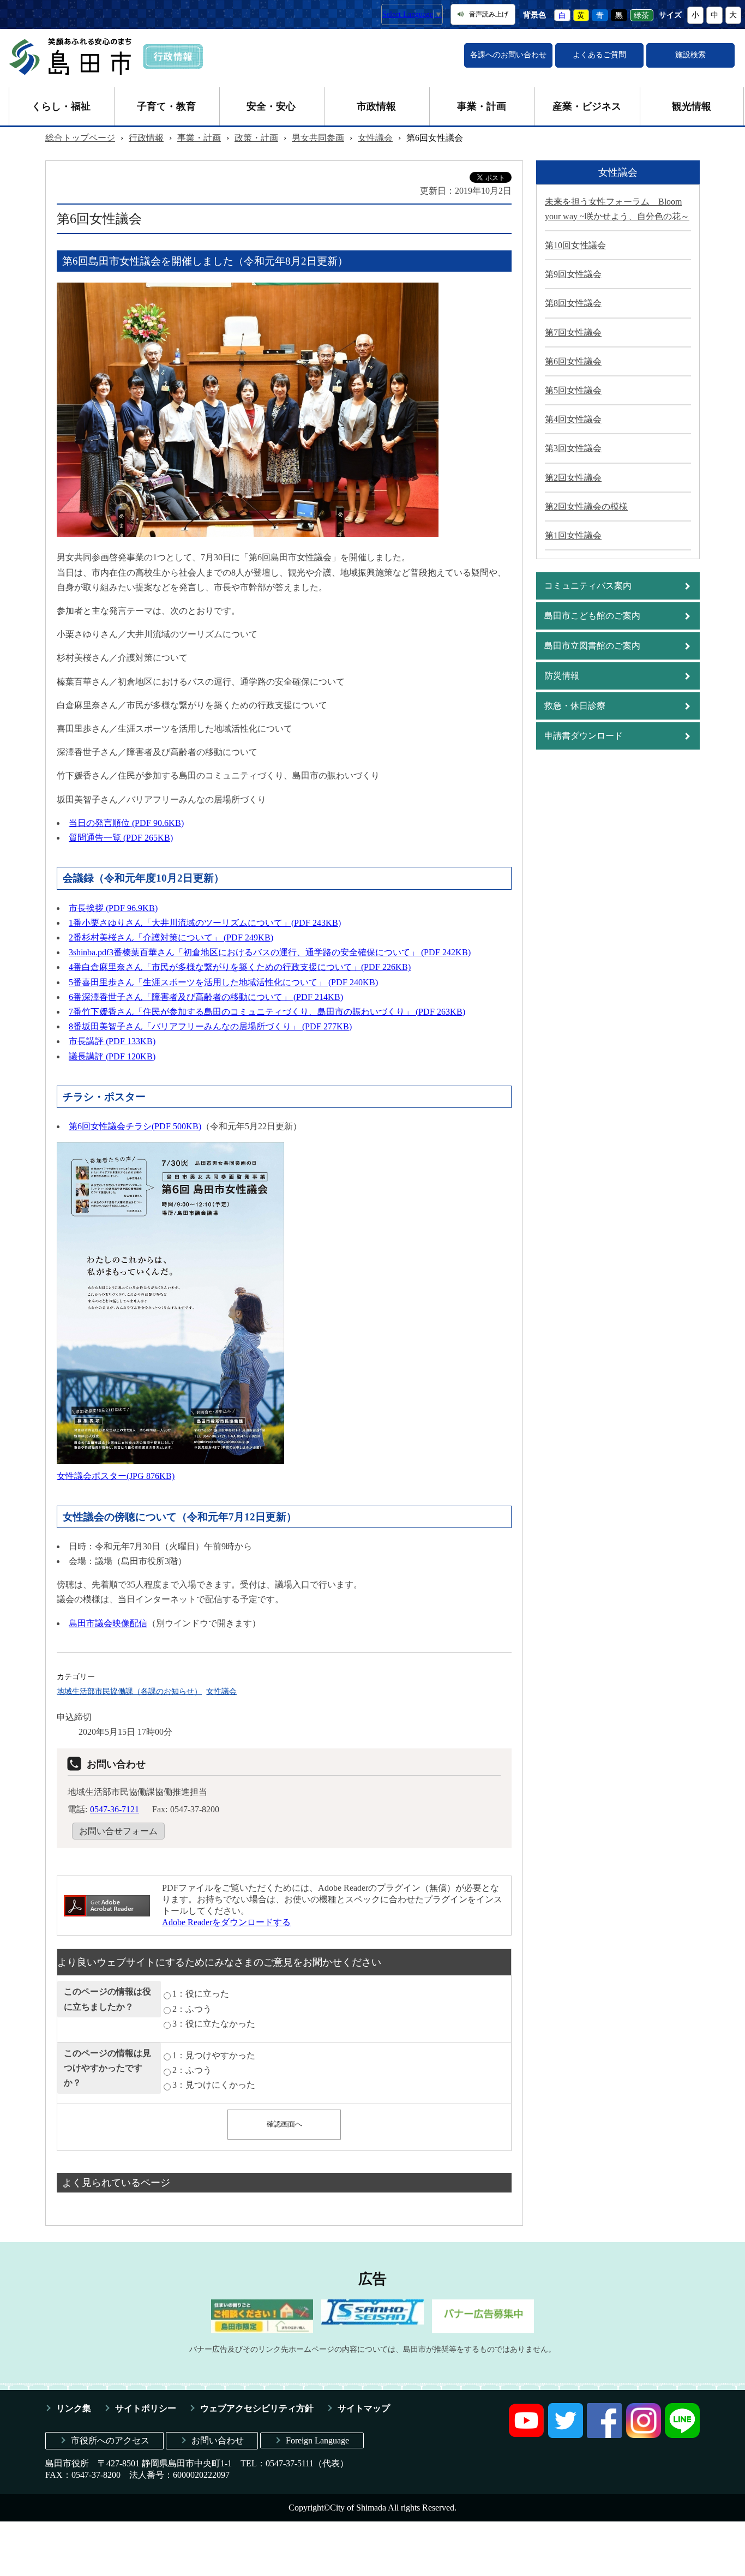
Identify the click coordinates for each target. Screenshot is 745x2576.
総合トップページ (80, 138)
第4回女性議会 (573, 419)
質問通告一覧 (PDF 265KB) (121, 838)
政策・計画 (256, 138)
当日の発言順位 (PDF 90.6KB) (126, 823)
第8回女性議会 (573, 303)
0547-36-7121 (115, 1809)
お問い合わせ (218, 2440)
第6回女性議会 (573, 361)
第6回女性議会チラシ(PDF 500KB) (135, 1126)
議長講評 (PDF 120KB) (112, 1056)
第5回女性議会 (573, 390)
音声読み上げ (489, 14)
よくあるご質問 (599, 55)
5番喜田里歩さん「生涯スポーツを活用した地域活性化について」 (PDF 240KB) (223, 982)
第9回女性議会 (573, 274)
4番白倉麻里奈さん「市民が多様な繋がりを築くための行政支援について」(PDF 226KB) (240, 967)
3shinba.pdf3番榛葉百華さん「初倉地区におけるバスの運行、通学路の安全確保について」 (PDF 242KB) (270, 952)
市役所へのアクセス (110, 2440)
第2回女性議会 (573, 478)
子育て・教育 (166, 106)
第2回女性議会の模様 (586, 507)
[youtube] (526, 2435)
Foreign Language (317, 2440)
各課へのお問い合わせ (508, 55)
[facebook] (604, 2435)
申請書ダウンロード (584, 736)
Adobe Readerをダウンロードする (226, 1922)
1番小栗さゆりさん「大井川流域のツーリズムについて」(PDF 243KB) (205, 923)
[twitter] (566, 2435)
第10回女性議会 (575, 245)
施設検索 (690, 55)
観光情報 (692, 106)
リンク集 (74, 2408)
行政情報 (146, 138)
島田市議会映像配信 (108, 1623)
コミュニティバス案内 (588, 586)
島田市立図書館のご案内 (592, 646)
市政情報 (376, 106)
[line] (682, 2435)
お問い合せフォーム (118, 1831)
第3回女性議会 (573, 448)
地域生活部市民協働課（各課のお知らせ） (129, 1691)
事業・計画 (482, 106)
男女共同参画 (318, 138)
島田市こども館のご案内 (592, 616)
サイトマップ (364, 2408)
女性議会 (375, 138)
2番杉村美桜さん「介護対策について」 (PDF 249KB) (171, 937)
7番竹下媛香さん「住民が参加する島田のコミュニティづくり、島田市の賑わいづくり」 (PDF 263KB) (267, 1012)
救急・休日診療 (575, 706)
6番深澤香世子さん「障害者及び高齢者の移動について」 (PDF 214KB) (206, 997)
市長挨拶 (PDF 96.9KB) (113, 908)
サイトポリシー (146, 2408)
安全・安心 (271, 106)
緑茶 (641, 15)
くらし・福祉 (61, 106)
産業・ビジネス (587, 106)
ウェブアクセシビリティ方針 (257, 2408)
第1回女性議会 (573, 535)
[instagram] (644, 2435)
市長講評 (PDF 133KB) (112, 1041)
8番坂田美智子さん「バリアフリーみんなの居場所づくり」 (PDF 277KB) (210, 1026)
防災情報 (562, 676)
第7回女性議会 (573, 333)
